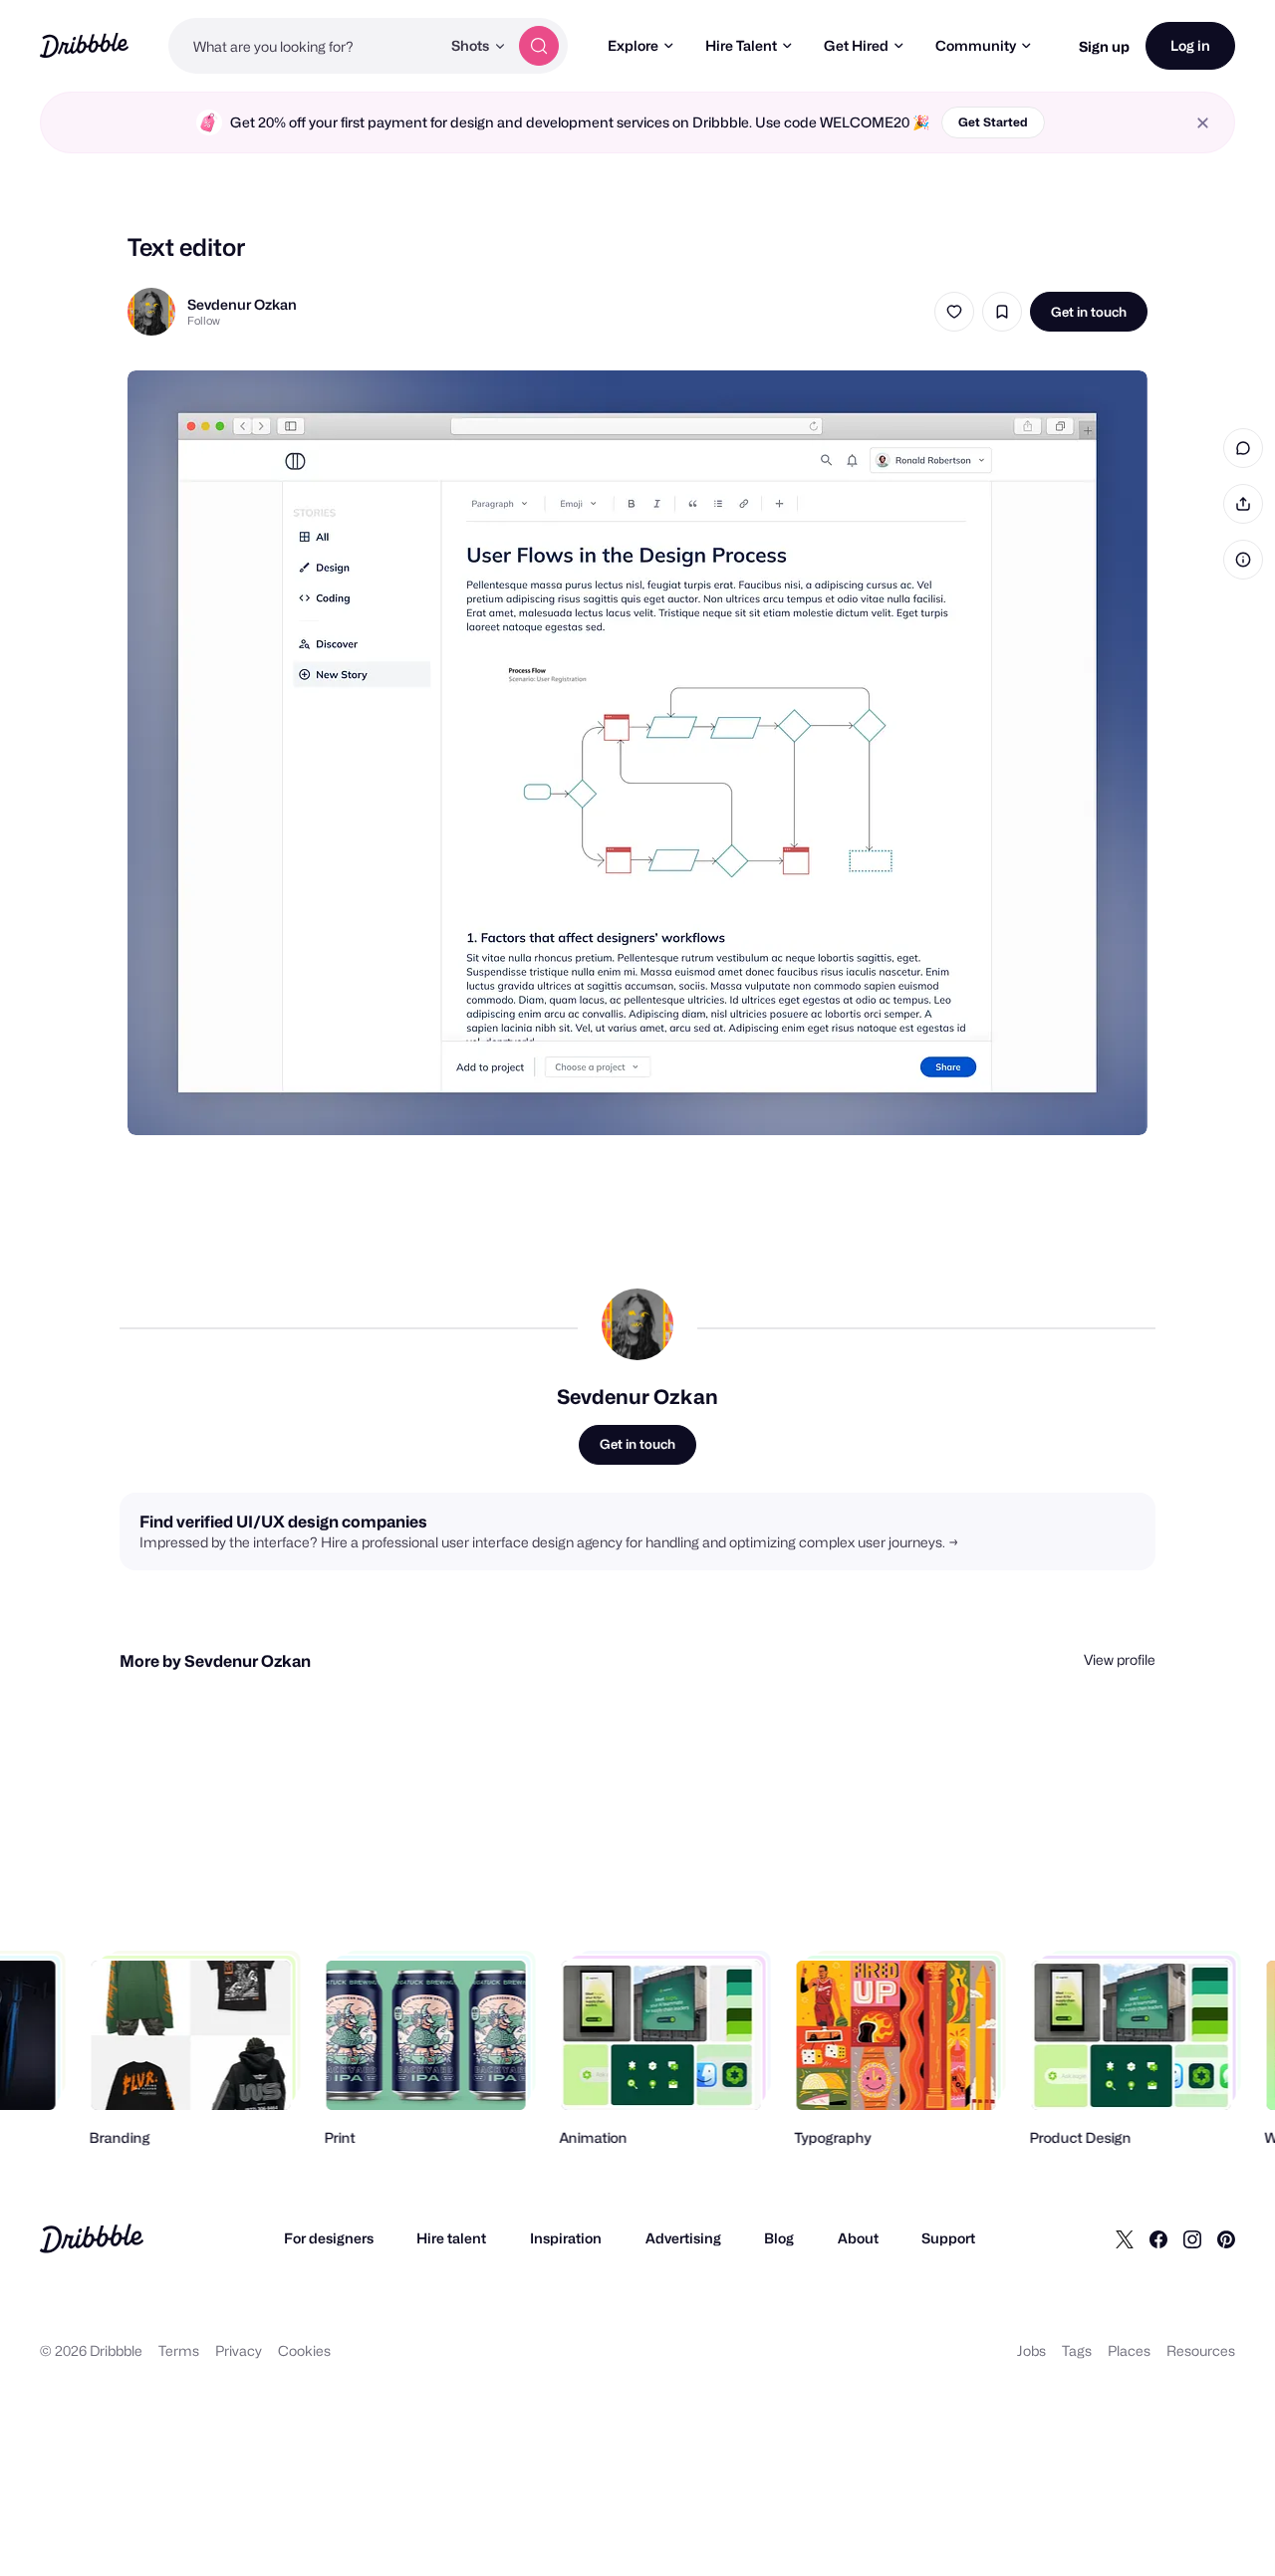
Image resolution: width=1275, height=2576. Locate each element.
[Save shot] (1002, 312)
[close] (1203, 123)
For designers (329, 2238)
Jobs (1031, 2350)
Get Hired (856, 45)
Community (976, 45)
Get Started (993, 122)
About (858, 2238)
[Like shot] (954, 312)
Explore (633, 45)
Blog (779, 2238)
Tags (1077, 2350)
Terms (179, 2350)
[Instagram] (1192, 2238)
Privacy (239, 2350)
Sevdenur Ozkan (242, 304)
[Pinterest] (1226, 2238)
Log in (1190, 45)
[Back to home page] (84, 45)
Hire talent (451, 2238)
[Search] (539, 46)
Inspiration (566, 2238)
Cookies (304, 2350)
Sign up (1104, 46)
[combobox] (304, 46)
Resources (1201, 2350)
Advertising (683, 2238)
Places (1129, 2350)
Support (948, 2238)
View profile (1120, 1659)
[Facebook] (1158, 2238)
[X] (1125, 2238)
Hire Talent (741, 45)
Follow (204, 321)
